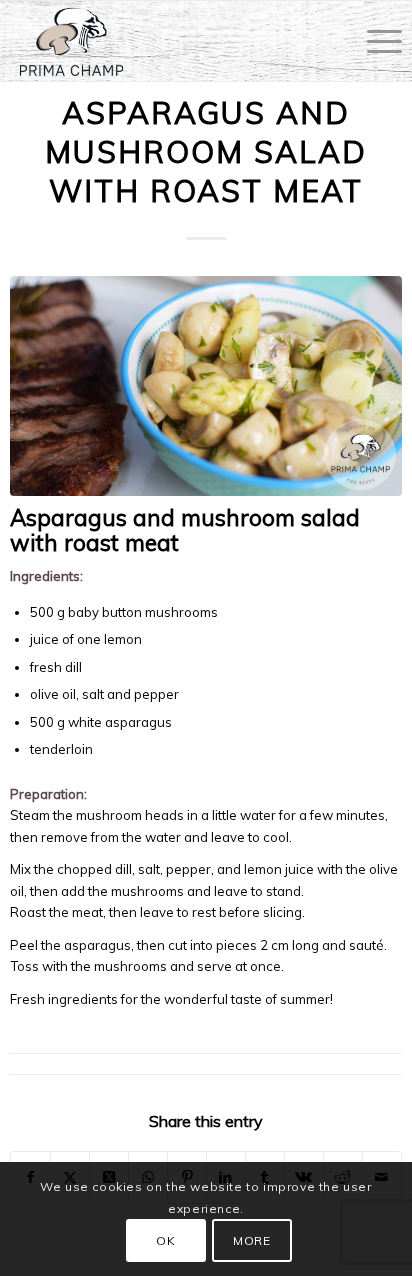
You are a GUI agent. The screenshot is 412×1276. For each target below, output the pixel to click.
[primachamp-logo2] (166, 41)
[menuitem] (374, 41)
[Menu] (374, 41)
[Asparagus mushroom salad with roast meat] (205, 386)
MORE (251, 1240)
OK (165, 1240)
